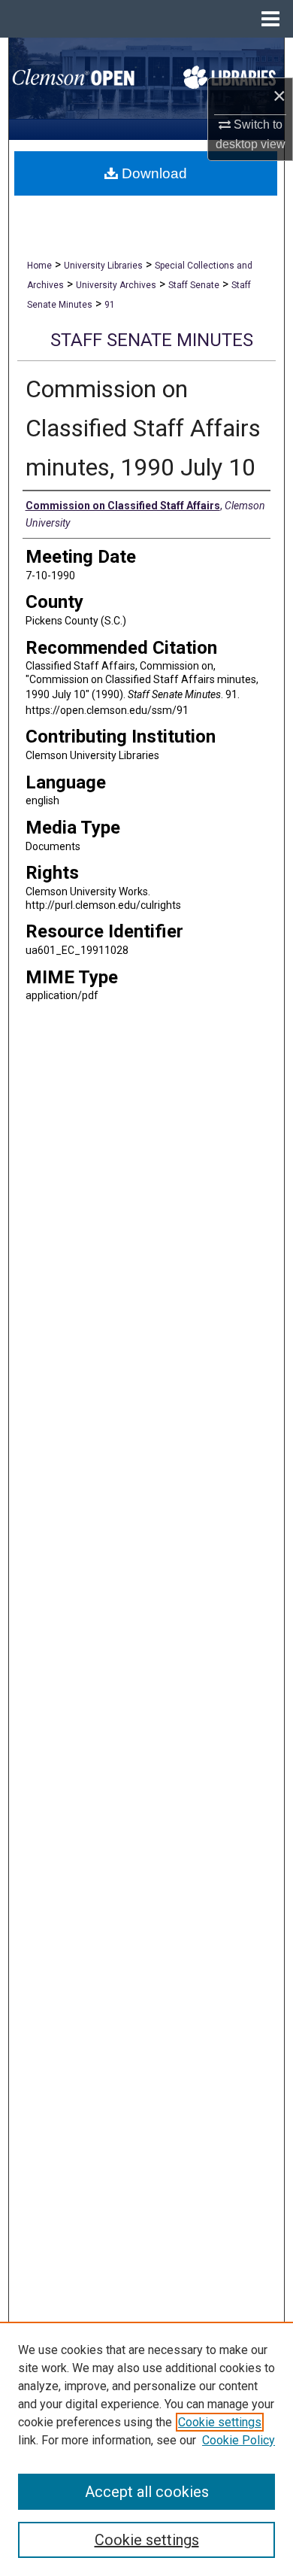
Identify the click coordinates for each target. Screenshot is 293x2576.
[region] (146, 2449)
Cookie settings (220, 2422)
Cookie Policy (239, 2440)
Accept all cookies (147, 2492)
